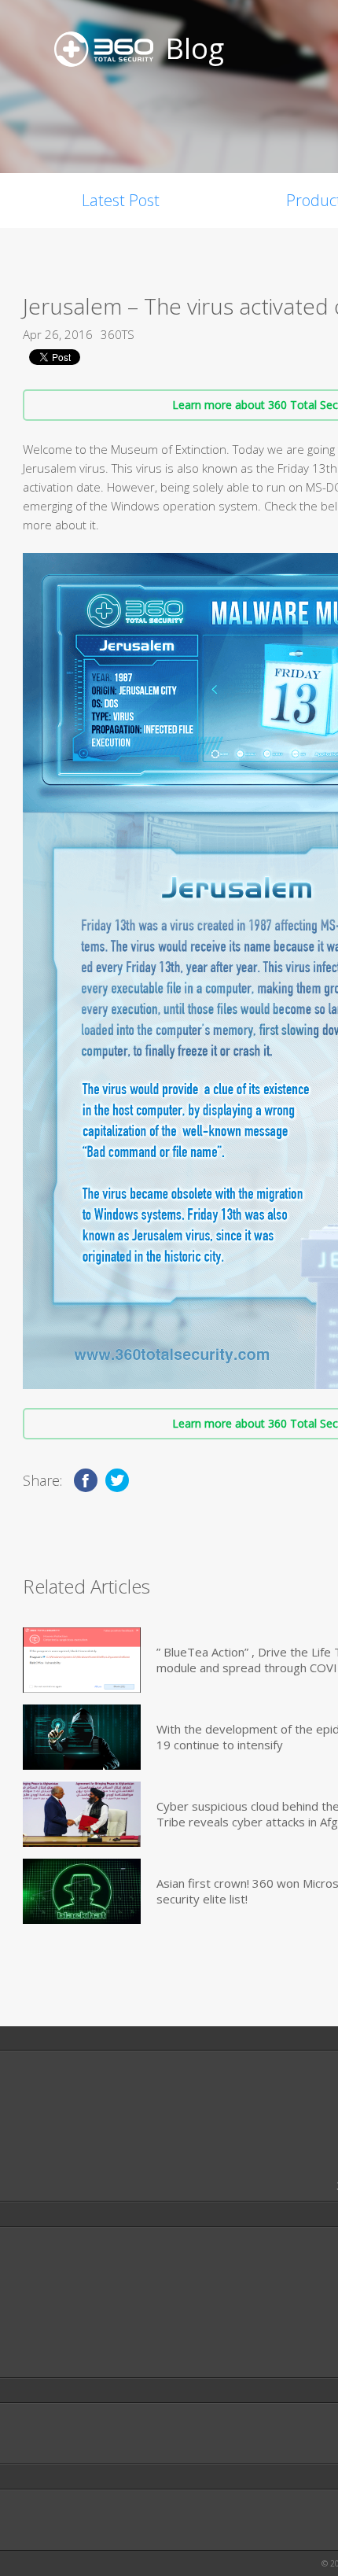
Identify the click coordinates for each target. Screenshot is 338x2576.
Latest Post (121, 200)
